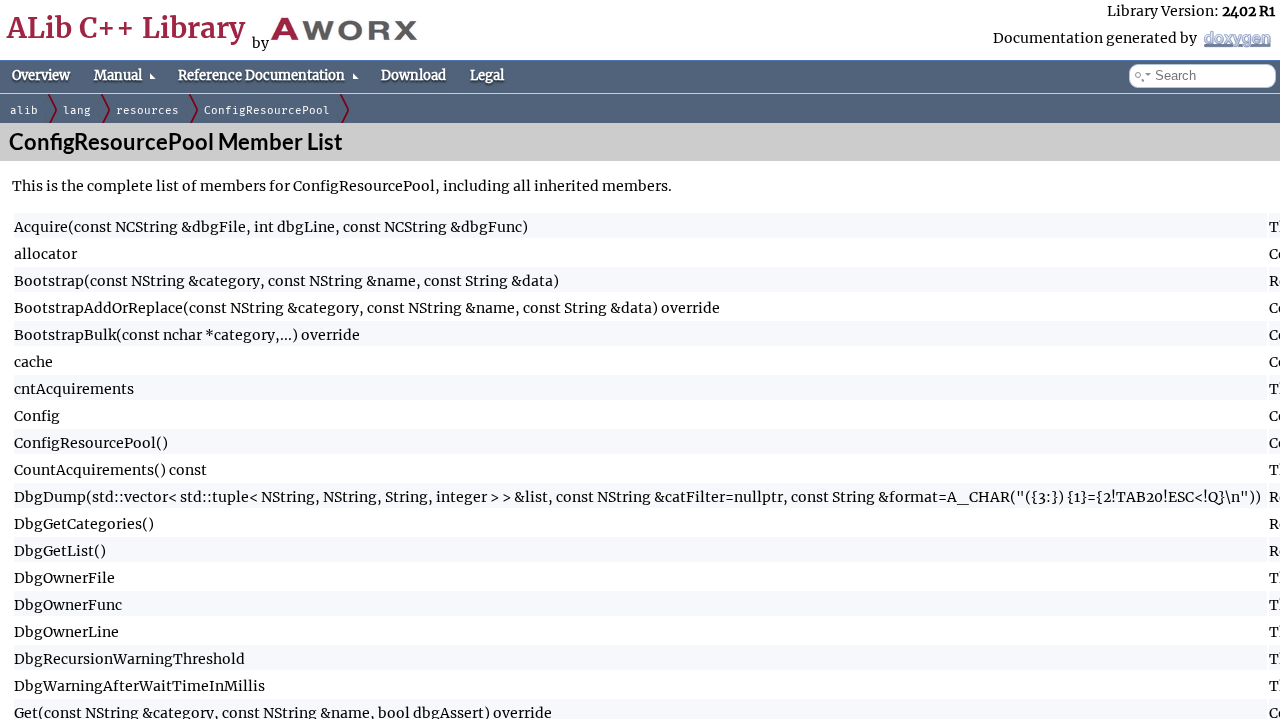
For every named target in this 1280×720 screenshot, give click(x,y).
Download (413, 75)
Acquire (41, 227)
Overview (41, 75)
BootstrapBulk (65, 335)
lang (77, 110)
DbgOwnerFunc (68, 605)
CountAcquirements (84, 470)
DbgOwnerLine (66, 632)
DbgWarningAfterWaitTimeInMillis (139, 686)
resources (147, 110)
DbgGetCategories (78, 524)
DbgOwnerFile (64, 578)
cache (33, 362)
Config (37, 416)
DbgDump (50, 497)
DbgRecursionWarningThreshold (129, 659)
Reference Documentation (261, 75)
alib (24, 110)
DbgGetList (54, 551)
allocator (45, 254)
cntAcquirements (74, 389)
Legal (487, 75)
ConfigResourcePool (267, 110)
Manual (118, 75)
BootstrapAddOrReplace (98, 308)
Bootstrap (49, 281)
